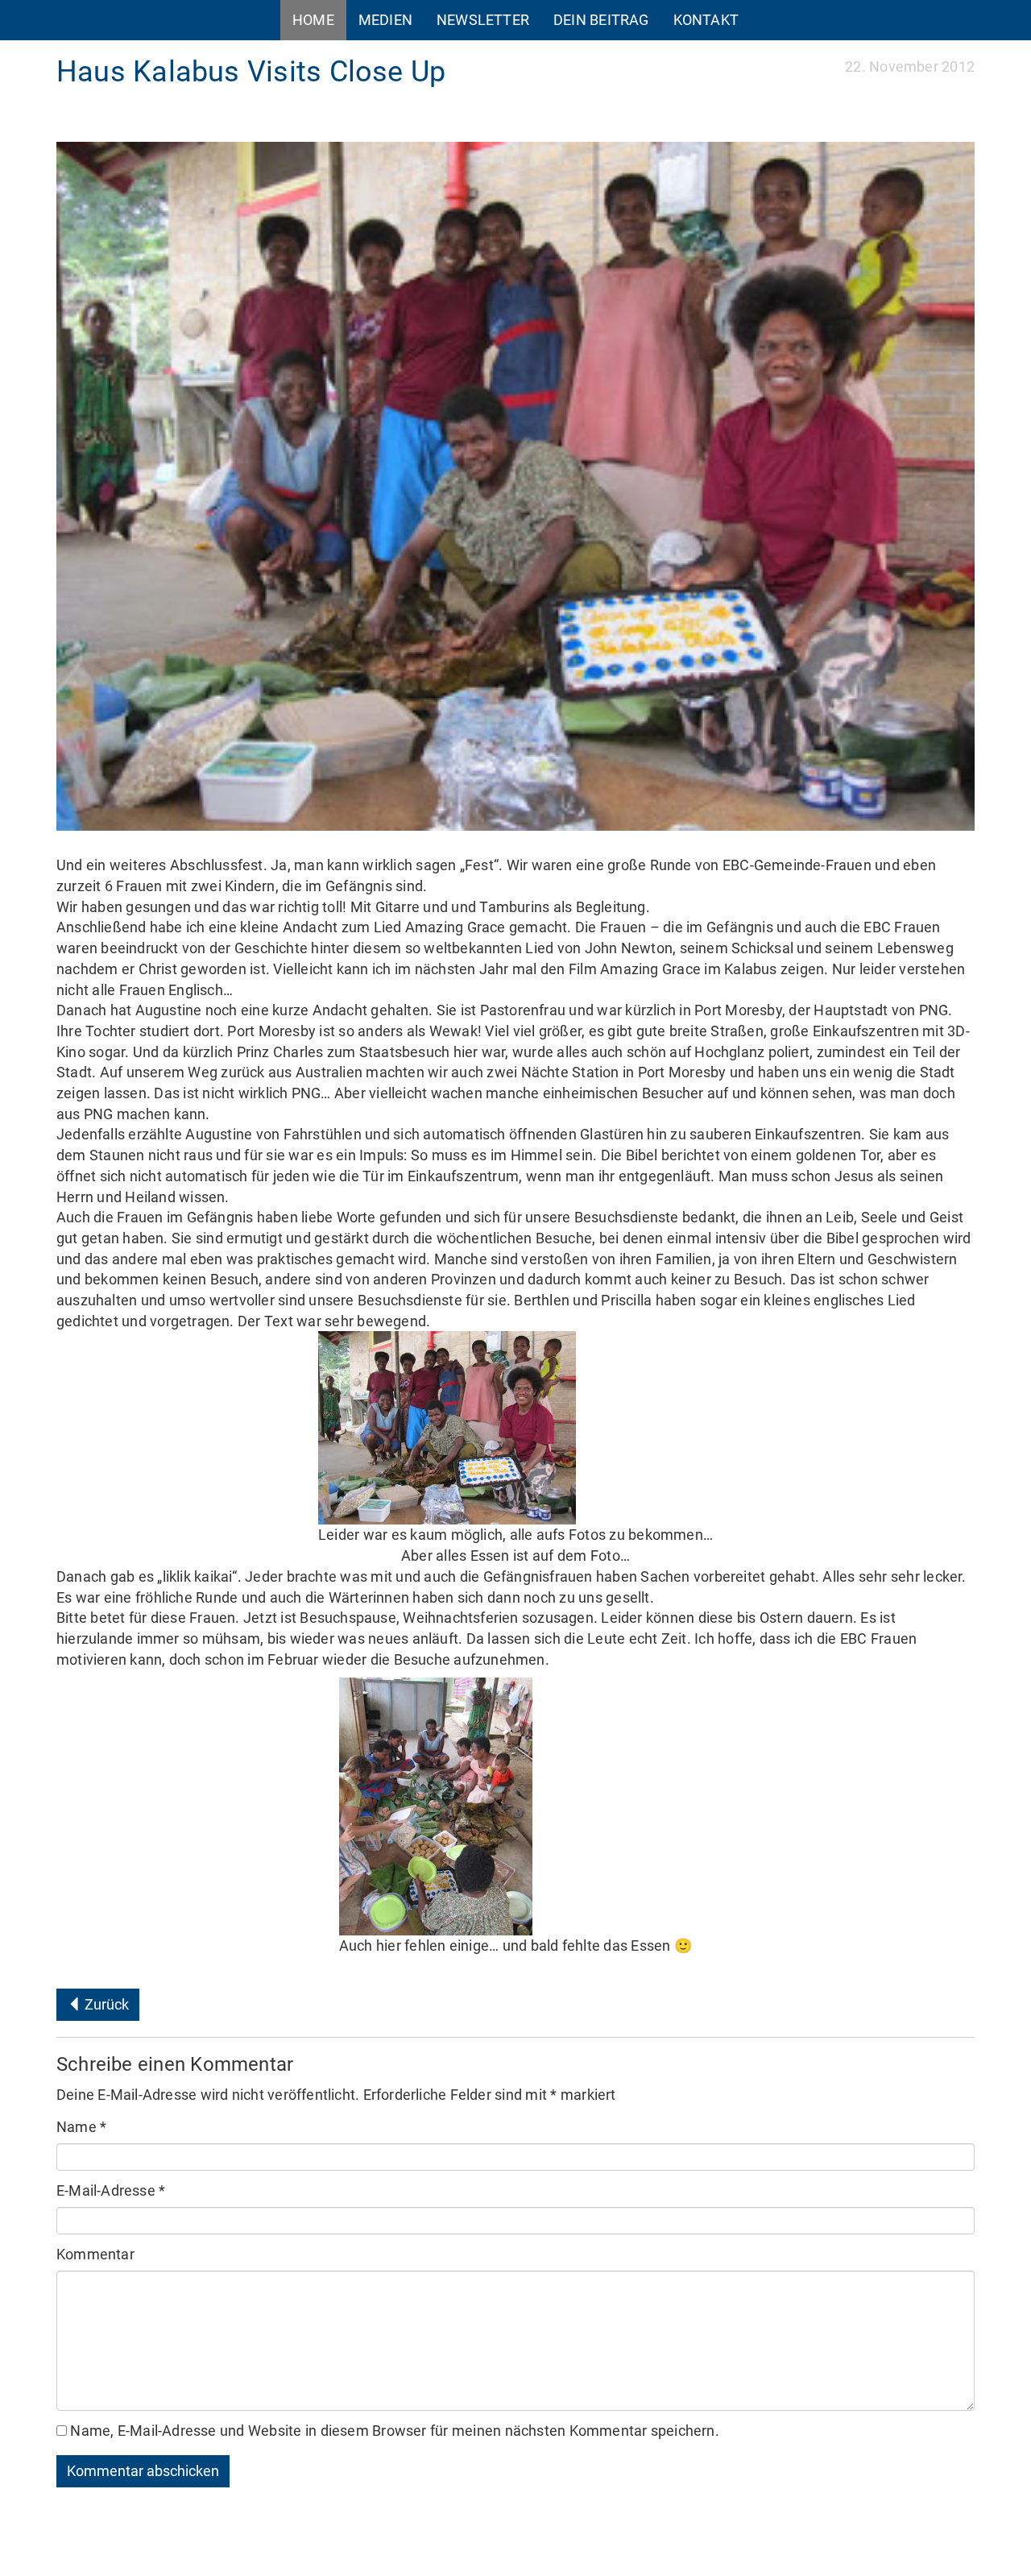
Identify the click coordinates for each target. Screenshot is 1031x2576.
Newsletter (483, 20)
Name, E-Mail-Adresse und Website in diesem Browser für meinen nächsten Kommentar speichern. (394, 2431)
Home (313, 20)
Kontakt (706, 20)
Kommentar (95, 2254)
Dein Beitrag (601, 20)
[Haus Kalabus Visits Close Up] (515, 486)
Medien (385, 20)
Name (81, 2127)
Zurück (105, 2004)
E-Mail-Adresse (111, 2190)
